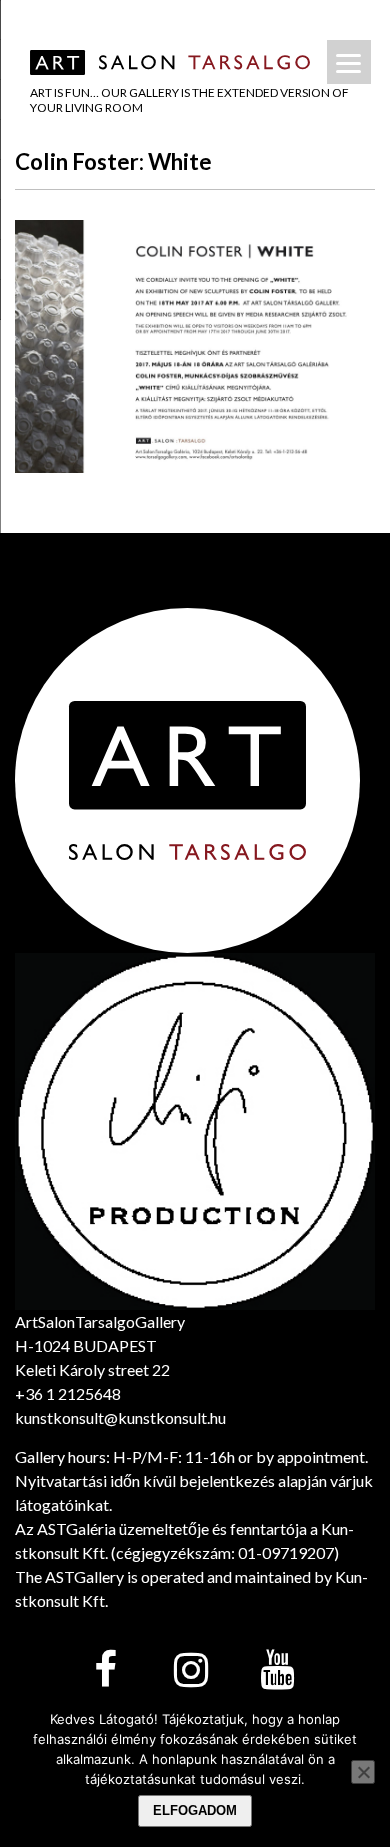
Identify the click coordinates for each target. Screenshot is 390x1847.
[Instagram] (191, 1671)
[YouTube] (277, 1671)
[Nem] (363, 1772)
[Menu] (349, 62)
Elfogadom (195, 1810)
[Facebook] (105, 1671)
